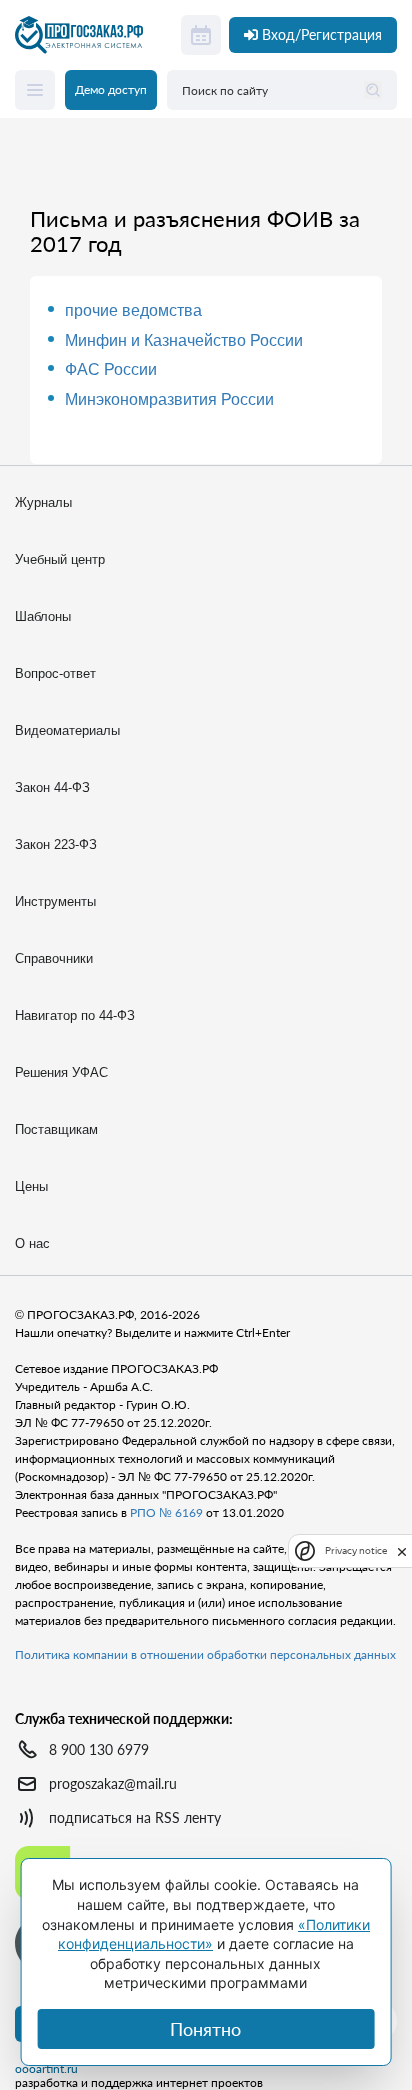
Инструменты (55, 901)
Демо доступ (111, 89)
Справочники (54, 958)
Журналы (43, 502)
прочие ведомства (133, 310)
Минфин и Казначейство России (184, 340)
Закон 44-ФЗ (52, 787)
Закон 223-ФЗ (56, 844)
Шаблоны (43, 616)
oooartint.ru (46, 2069)
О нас (32, 1243)
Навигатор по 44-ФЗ (75, 1015)
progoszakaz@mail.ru (113, 1783)
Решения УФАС (61, 1072)
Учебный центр (60, 559)
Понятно (205, 2029)
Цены (31, 1186)
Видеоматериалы (67, 730)
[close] (402, 1550)
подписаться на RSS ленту (135, 1817)
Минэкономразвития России (169, 399)
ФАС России (111, 369)
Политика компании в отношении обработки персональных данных (205, 1654)
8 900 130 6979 (99, 1749)
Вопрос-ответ (55, 673)
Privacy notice (356, 1550)
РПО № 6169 (166, 1512)
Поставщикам (56, 1129)
